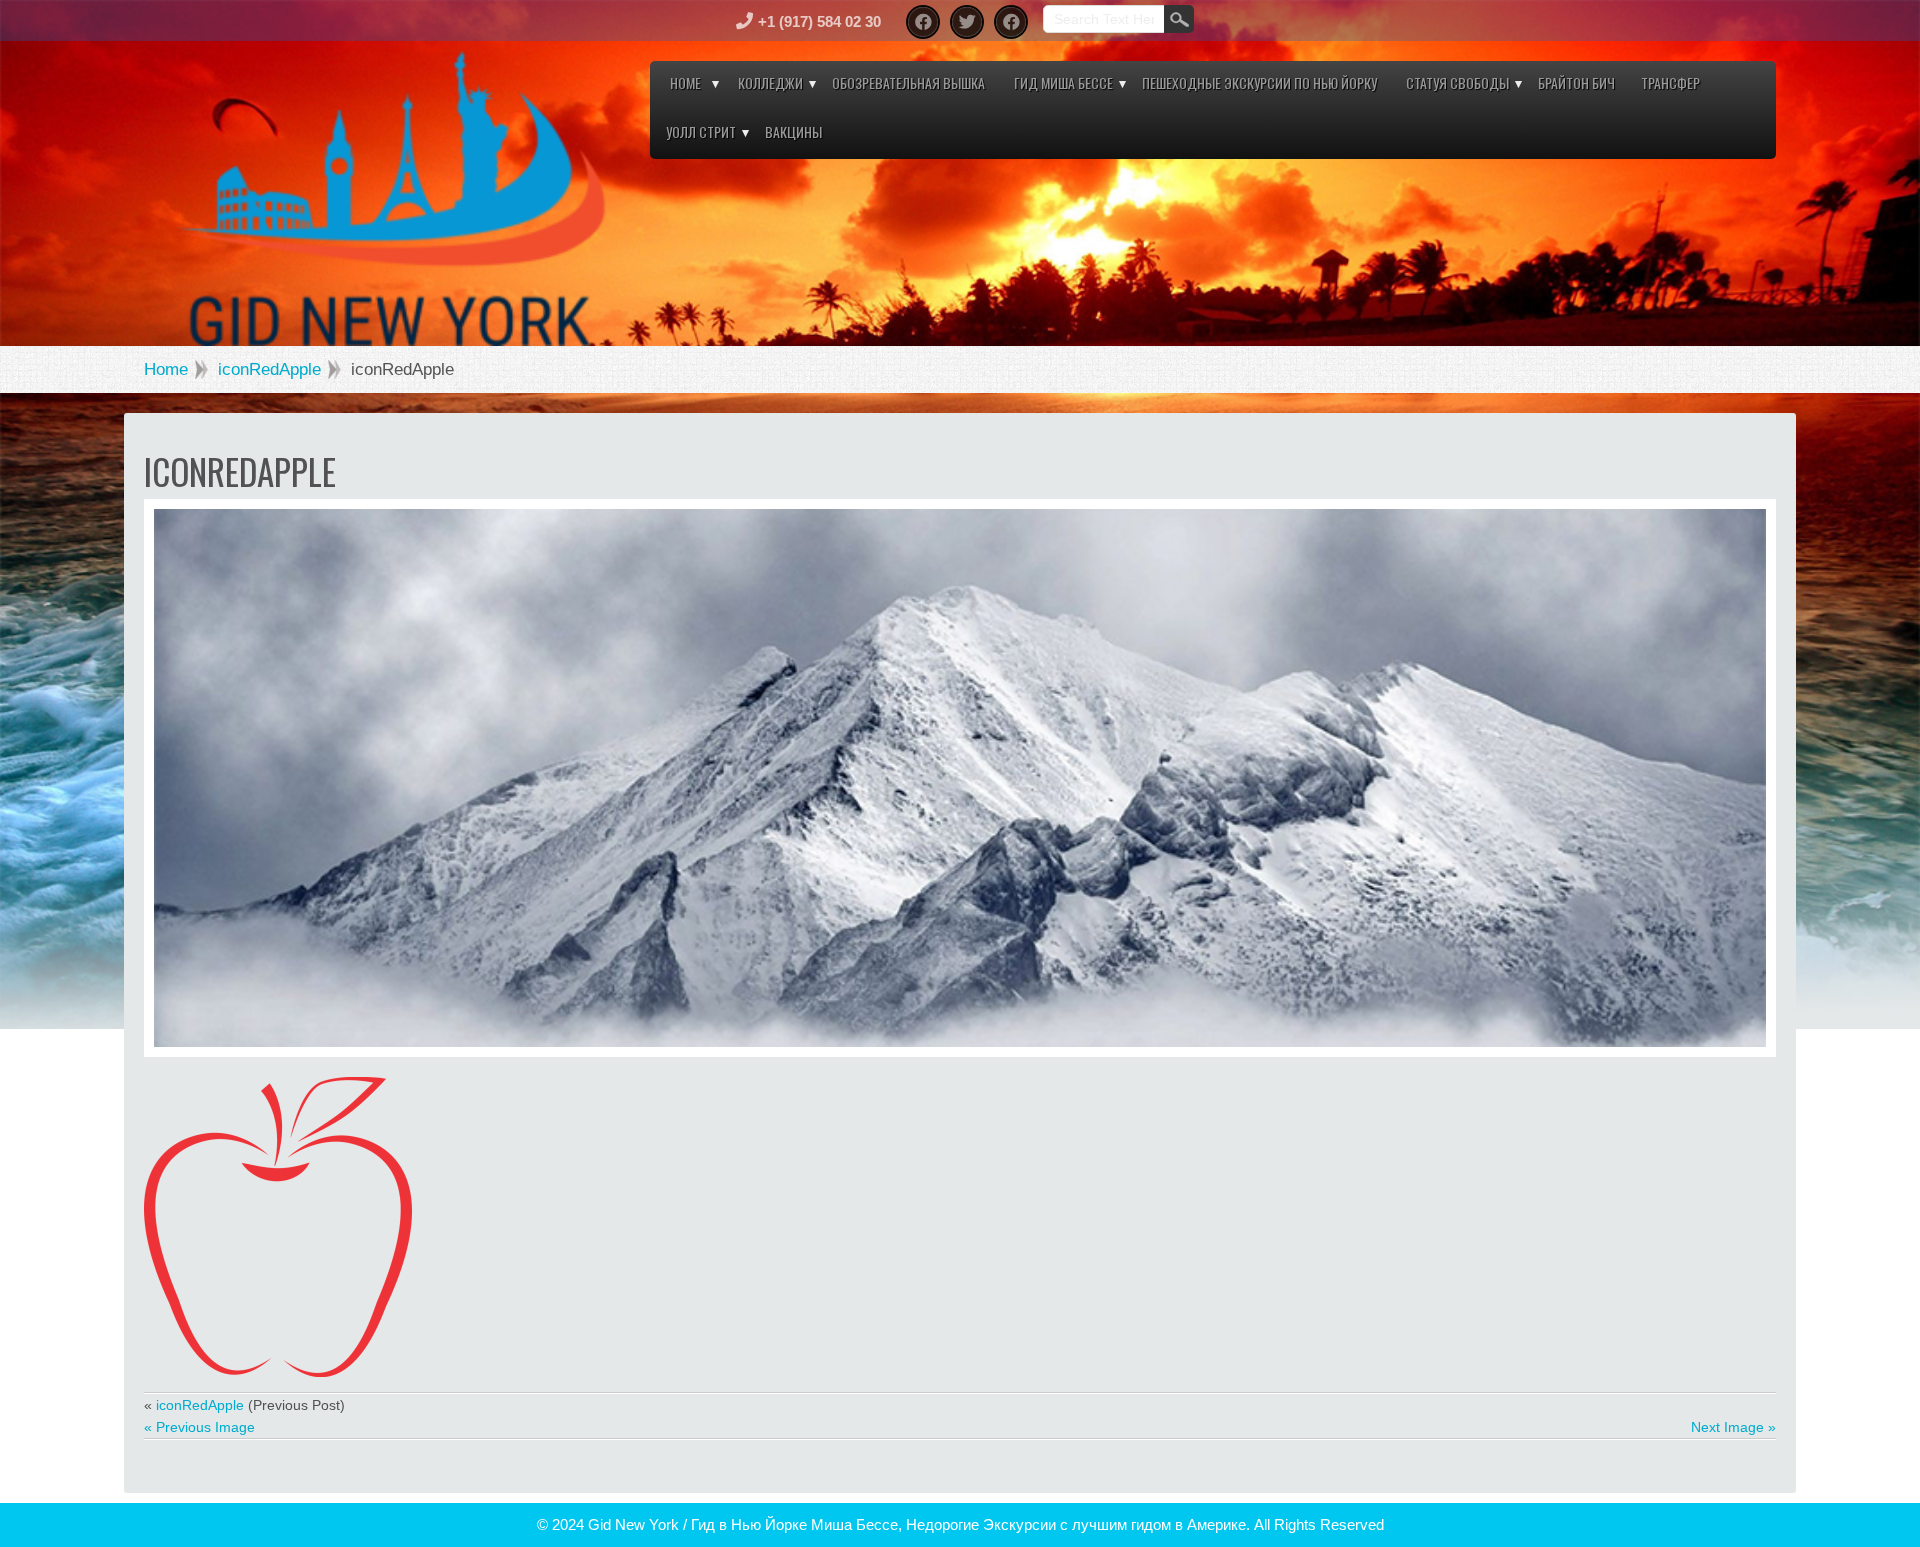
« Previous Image (199, 1427)
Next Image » (1733, 1427)
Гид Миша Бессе (1063, 82)
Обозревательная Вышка (908, 82)
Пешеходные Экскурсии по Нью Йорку (1259, 82)
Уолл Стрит (701, 131)
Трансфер (1670, 82)
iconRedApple (269, 369)
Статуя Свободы (1457, 82)
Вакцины (793, 131)
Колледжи (770, 82)
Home (685, 82)
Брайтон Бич (1576, 82)
